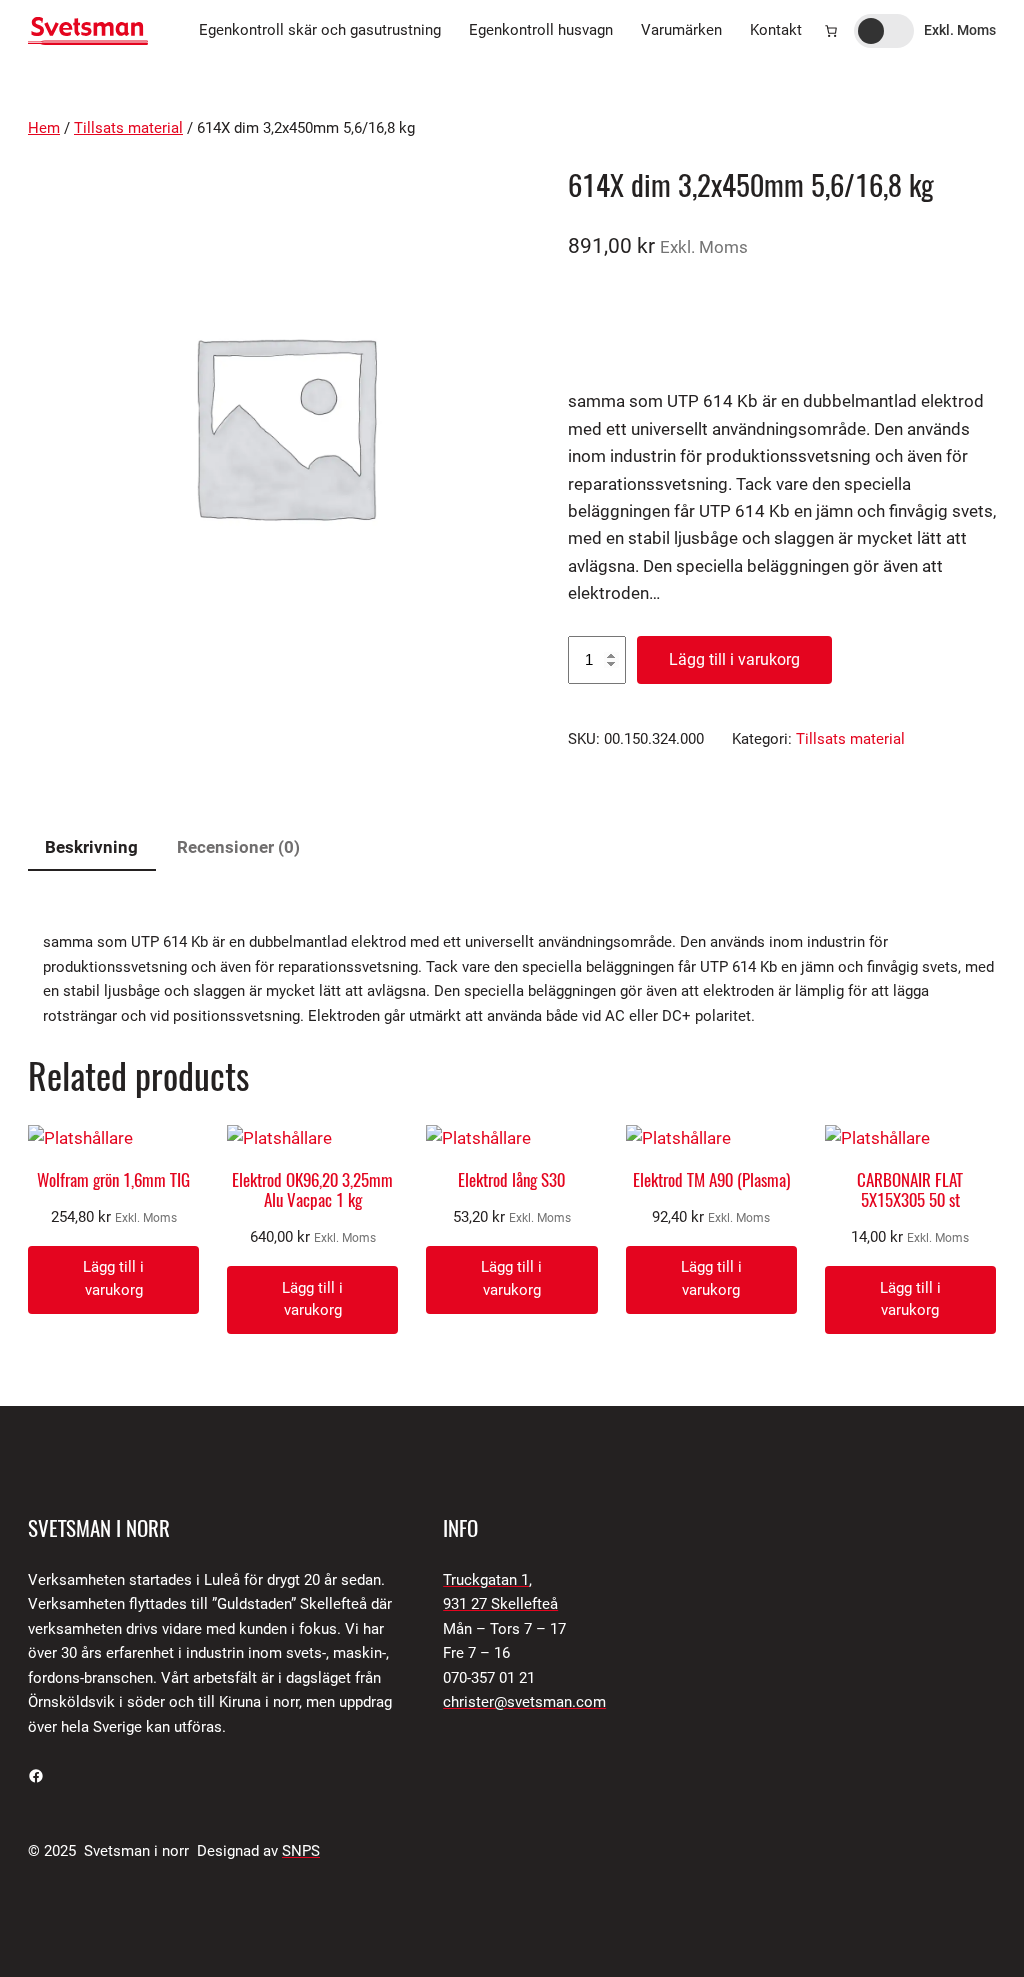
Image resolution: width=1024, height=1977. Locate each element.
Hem (44, 128)
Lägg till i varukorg (734, 659)
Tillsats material (128, 128)
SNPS (301, 1851)
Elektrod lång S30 (511, 1180)
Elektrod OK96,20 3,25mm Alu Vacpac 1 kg (312, 1190)
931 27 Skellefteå (500, 1604)
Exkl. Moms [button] (960, 30)
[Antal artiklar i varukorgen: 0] (831, 31)
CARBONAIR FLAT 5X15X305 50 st (910, 1190)
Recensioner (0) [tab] (238, 847)
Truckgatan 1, (487, 1580)
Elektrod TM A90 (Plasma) (711, 1180)
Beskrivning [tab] (91, 847)
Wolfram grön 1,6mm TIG (113, 1180)
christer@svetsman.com (524, 1702)
